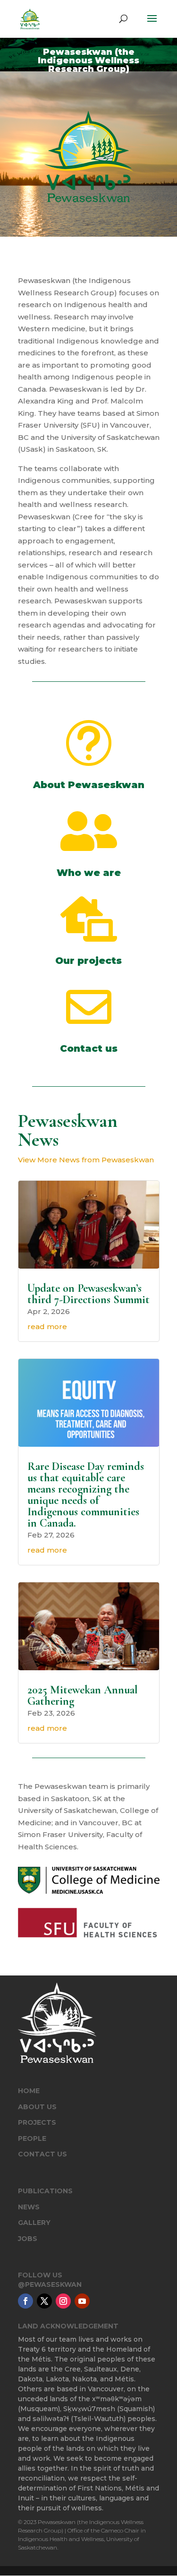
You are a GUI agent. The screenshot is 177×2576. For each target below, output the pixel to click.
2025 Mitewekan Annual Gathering (83, 1696)
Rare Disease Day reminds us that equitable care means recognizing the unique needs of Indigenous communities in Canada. (86, 1495)
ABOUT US (37, 2107)
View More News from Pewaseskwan (86, 1160)
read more (47, 1327)
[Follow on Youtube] (82, 2301)
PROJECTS (37, 2122)
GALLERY (34, 2223)
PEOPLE (32, 2138)
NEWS (29, 2207)
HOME (29, 2091)
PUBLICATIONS (45, 2191)
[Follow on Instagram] (63, 2301)
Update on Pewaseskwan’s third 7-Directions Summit (88, 1294)
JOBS (28, 2239)
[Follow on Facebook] (25, 2301)
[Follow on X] (44, 2301)
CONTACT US (42, 2154)
